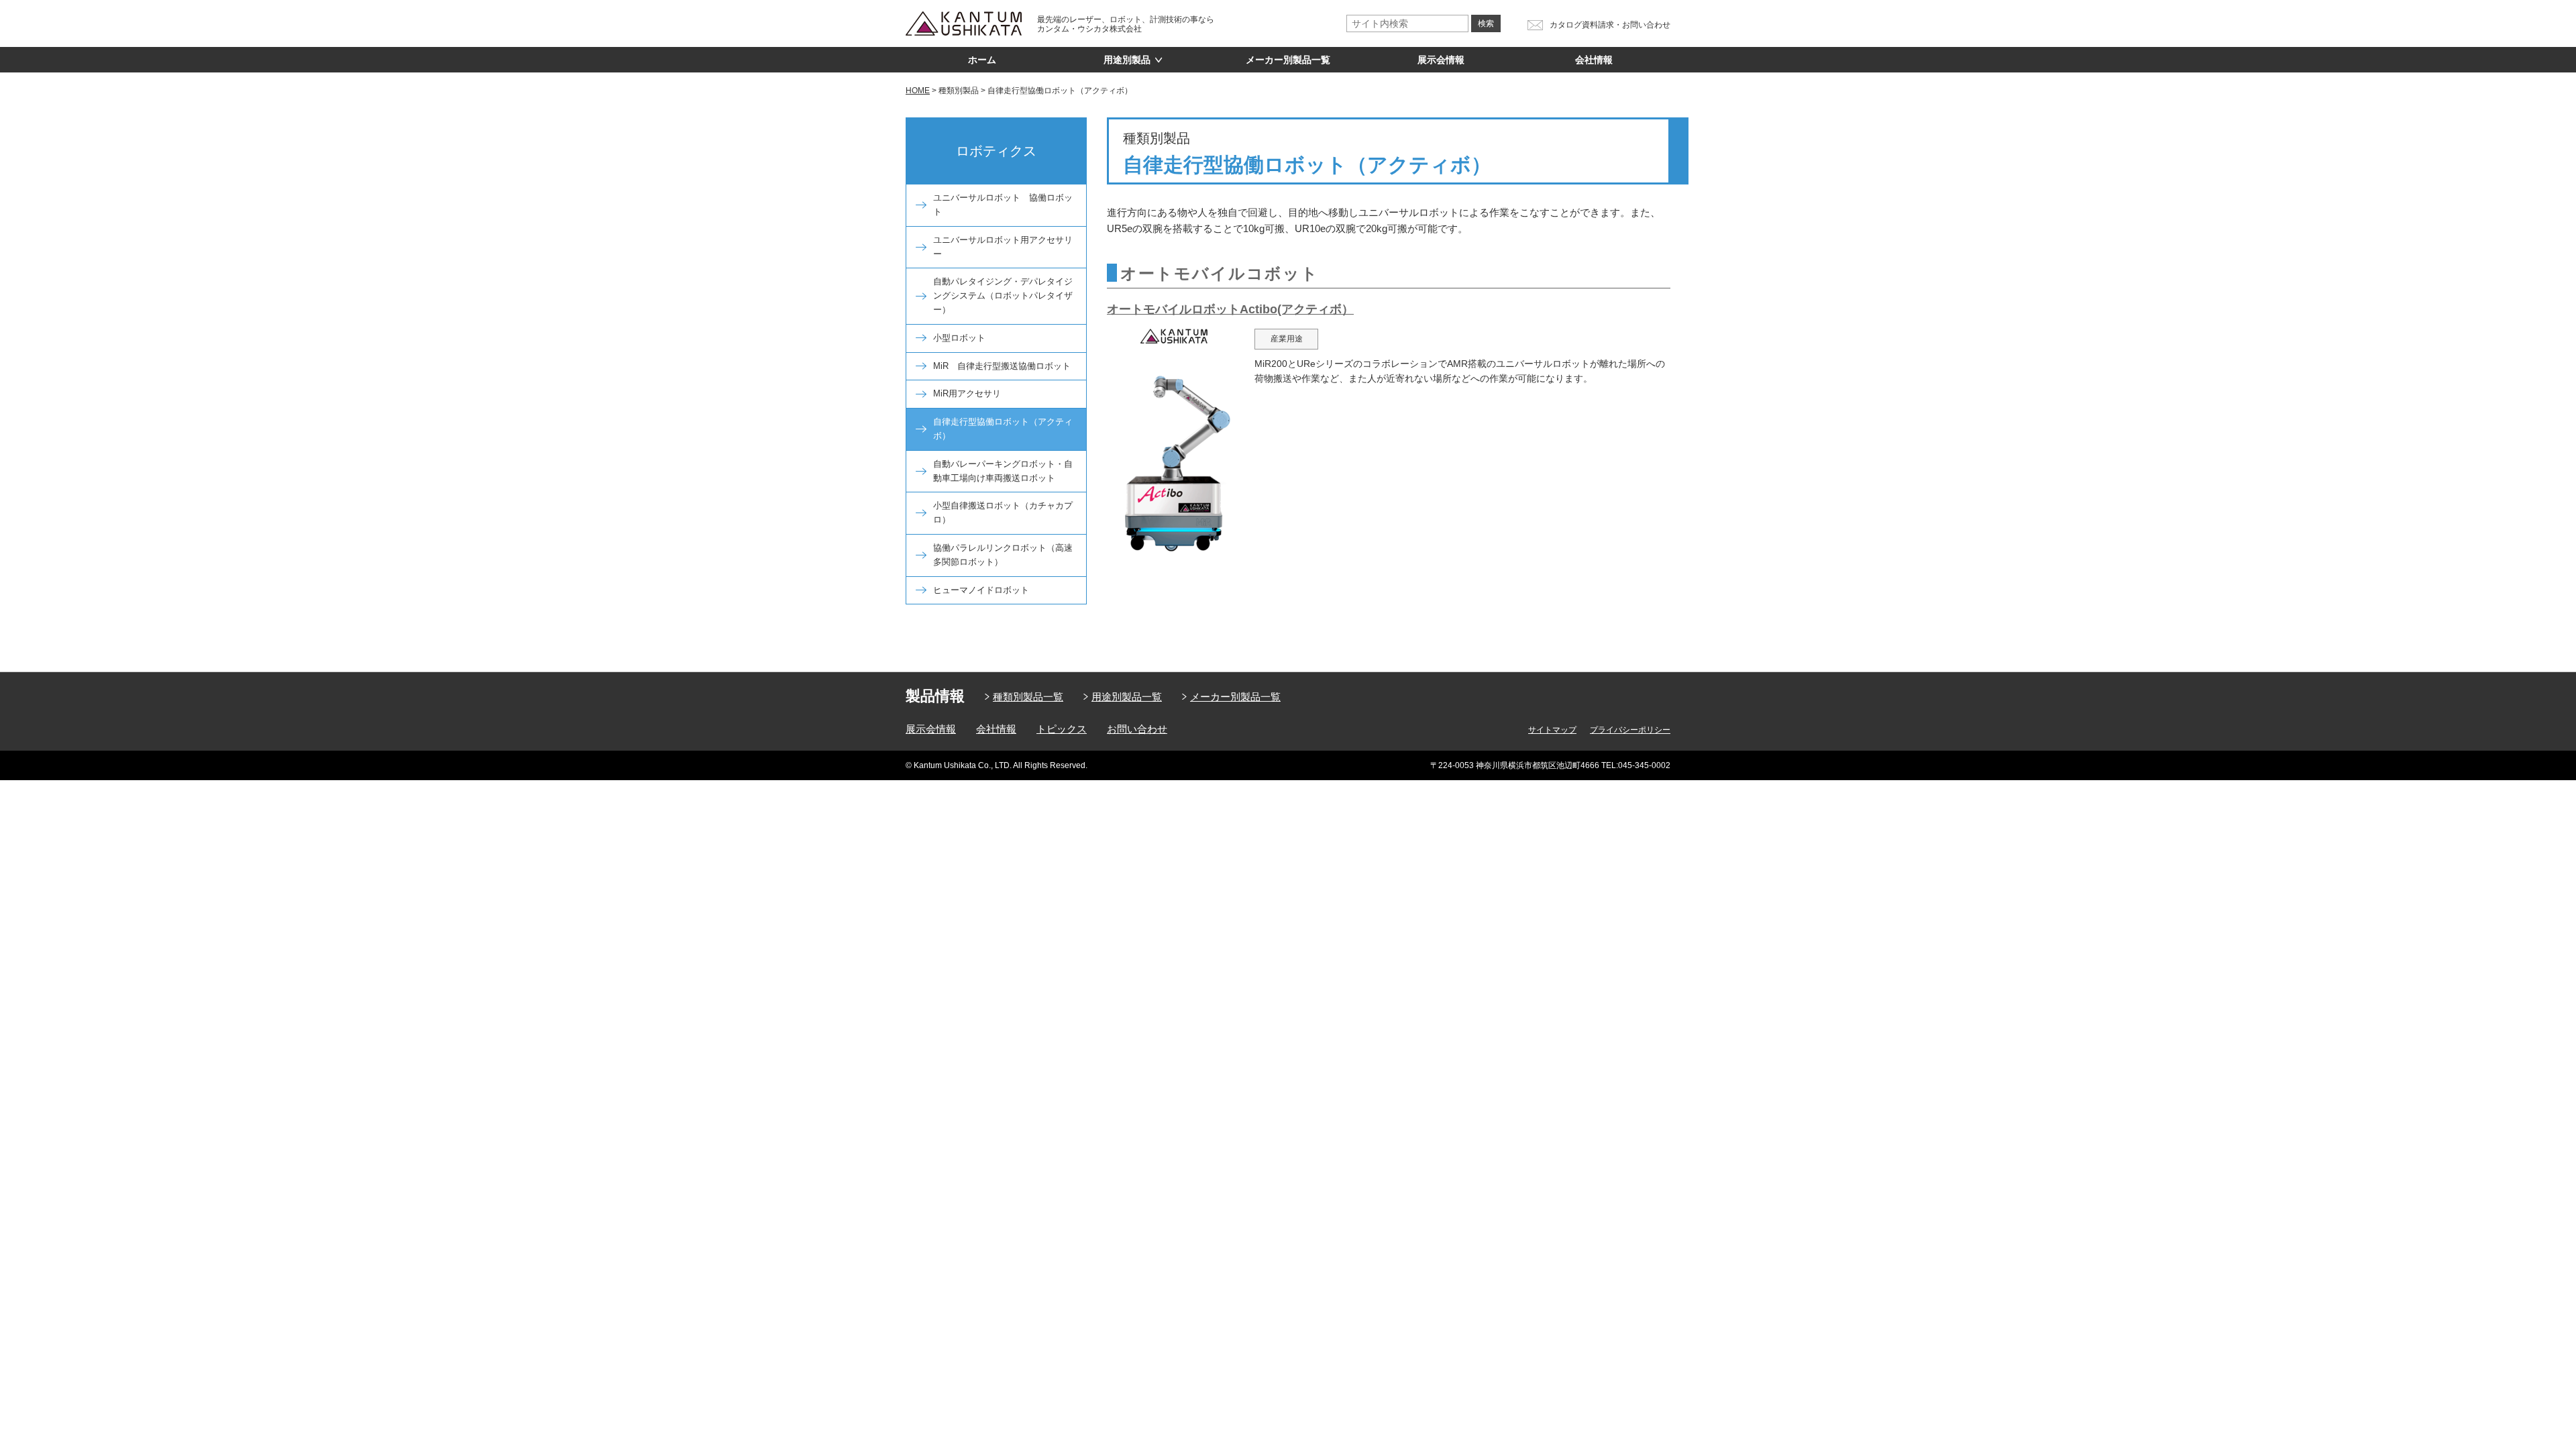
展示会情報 (1441, 60)
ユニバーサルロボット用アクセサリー (1003, 247)
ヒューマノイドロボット (981, 590)
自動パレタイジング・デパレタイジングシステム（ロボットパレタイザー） (1003, 296)
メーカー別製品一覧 (1288, 60)
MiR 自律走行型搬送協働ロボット (1002, 366)
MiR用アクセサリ (967, 393)
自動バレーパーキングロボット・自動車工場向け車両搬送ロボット (1003, 471)
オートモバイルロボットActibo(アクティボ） (1230, 309)
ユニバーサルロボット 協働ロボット (1003, 205)
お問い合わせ (1137, 729)
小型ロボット (959, 338)
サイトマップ (1552, 730)
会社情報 (1594, 60)
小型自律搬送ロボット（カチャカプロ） (1003, 513)
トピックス (1062, 729)
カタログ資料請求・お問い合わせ (1610, 25)
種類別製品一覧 (1028, 697)
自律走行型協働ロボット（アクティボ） (1003, 429)
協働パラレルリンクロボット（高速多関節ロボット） (1003, 555)
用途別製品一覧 (1127, 697)
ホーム (982, 60)
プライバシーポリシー (1630, 730)
